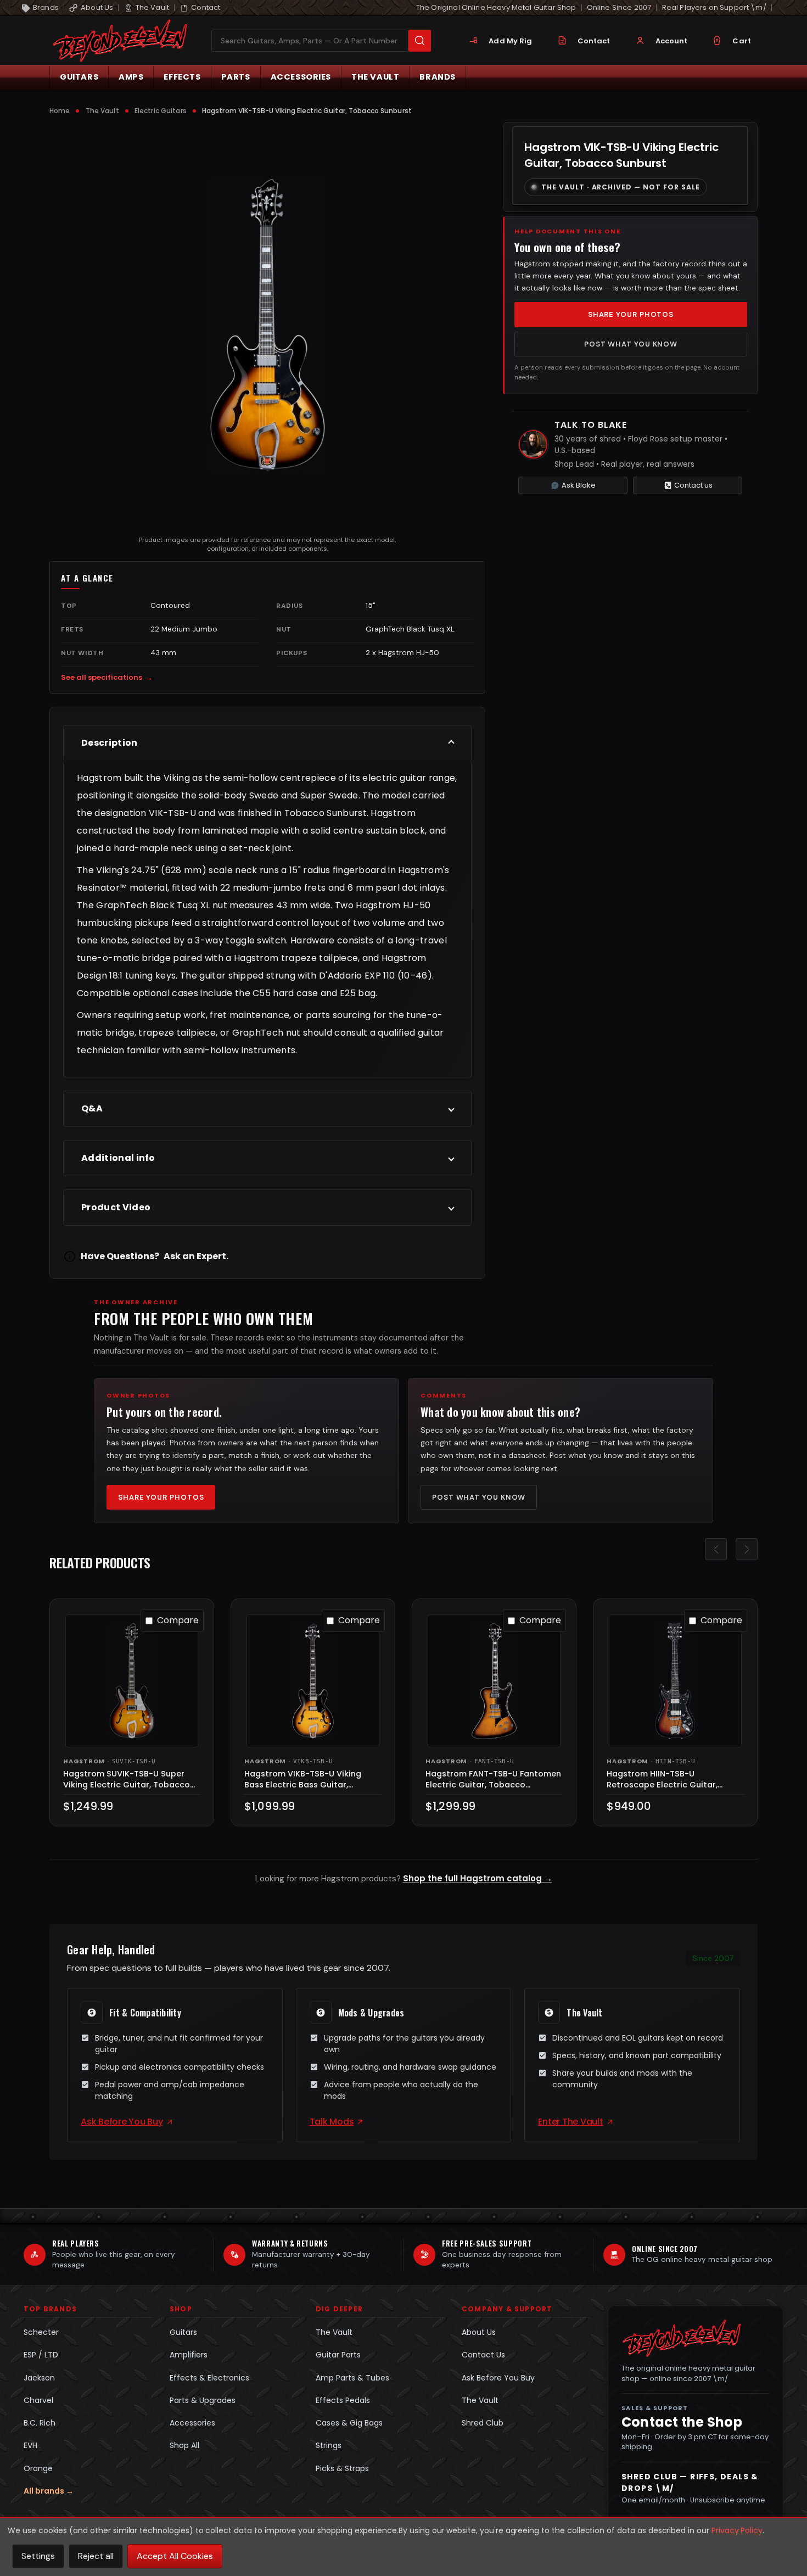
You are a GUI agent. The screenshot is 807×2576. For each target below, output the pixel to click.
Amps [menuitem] (131, 77)
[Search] (420, 41)
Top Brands (50, 2309)
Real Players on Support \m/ (714, 7)
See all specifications (107, 677)
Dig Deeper (339, 2309)
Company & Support (507, 2309)
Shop (181, 2309)
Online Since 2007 (619, 7)
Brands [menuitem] (438, 77)
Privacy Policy (737, 2530)
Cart (742, 41)
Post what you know (631, 344)
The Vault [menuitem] (375, 77)
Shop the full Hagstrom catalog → (478, 1878)
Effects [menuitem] (182, 77)
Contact (594, 41)
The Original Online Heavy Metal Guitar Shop (496, 7)
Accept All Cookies (175, 2556)
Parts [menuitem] (236, 77)
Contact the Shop (682, 2422)
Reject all (96, 2556)
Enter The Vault (570, 2122)
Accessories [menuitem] (301, 77)
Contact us (693, 485)
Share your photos (631, 314)
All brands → (49, 2491)
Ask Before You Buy (122, 2122)
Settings (38, 2556)
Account (672, 41)
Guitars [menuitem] (79, 77)
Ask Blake (579, 485)
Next (747, 1549)
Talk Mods (332, 2122)
